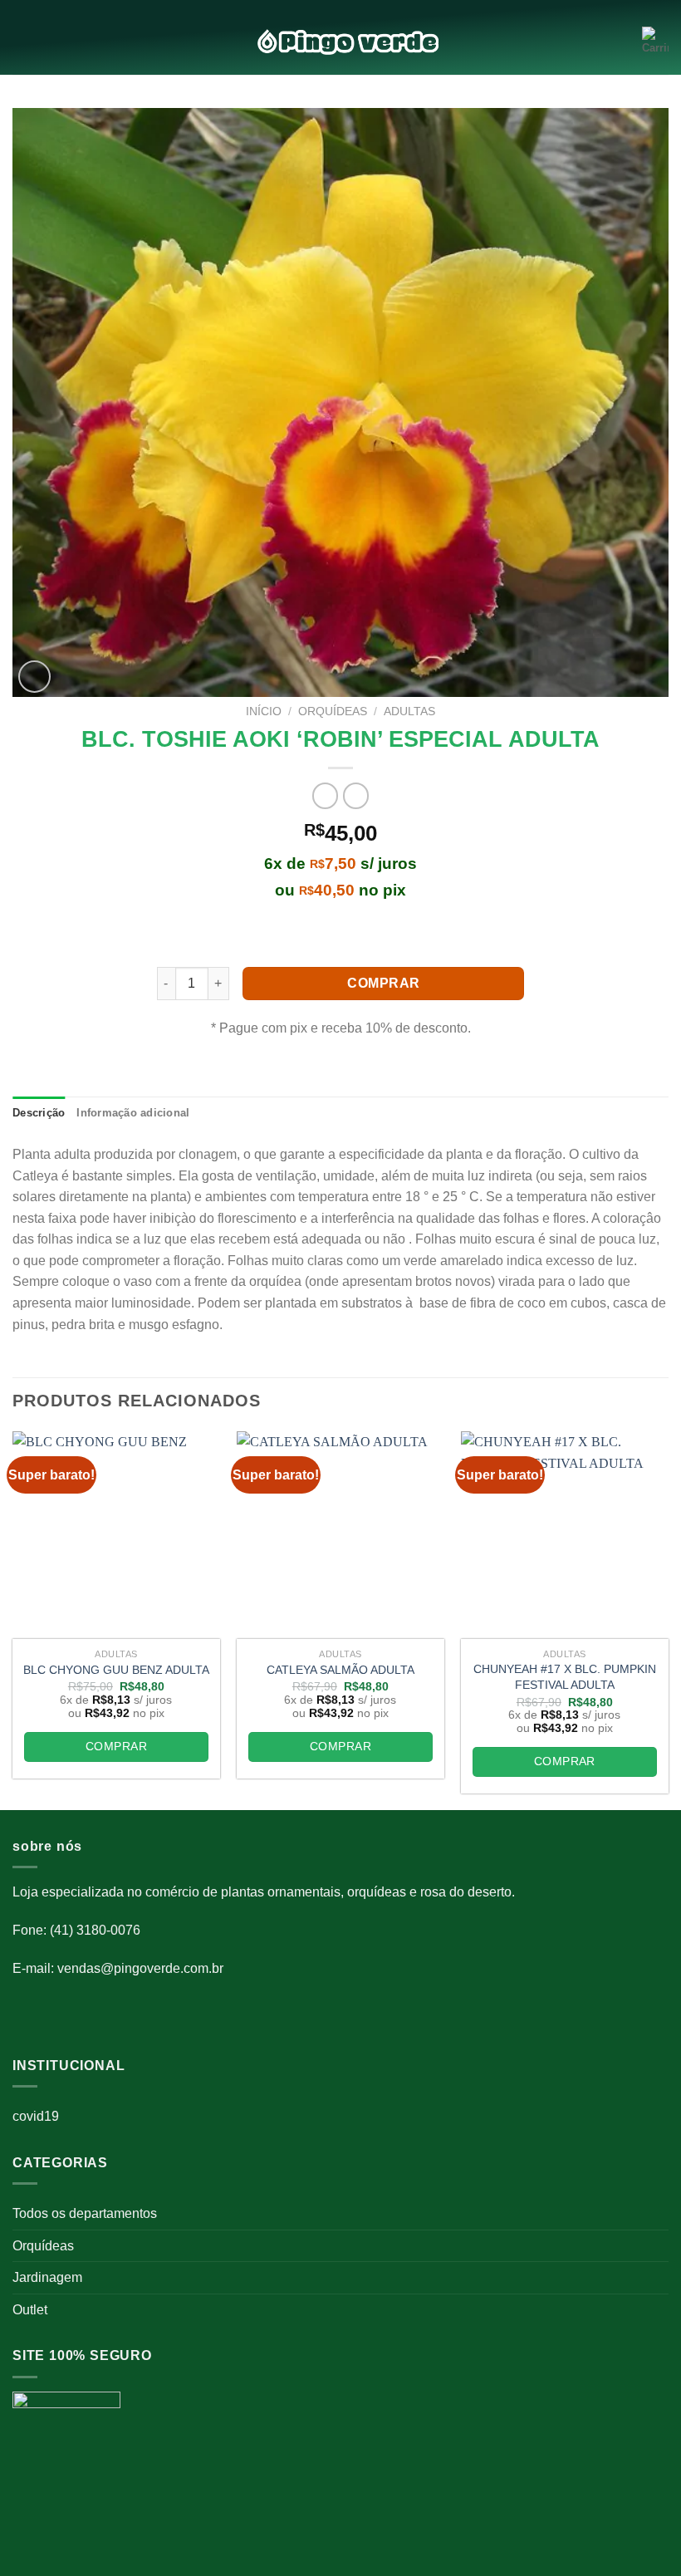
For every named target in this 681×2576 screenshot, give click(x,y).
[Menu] (22, 42)
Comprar (383, 983)
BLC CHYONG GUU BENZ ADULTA (116, 1670)
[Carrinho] (655, 42)
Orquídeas (43, 2246)
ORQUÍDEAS (333, 711)
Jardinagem (47, 2277)
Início (264, 711)
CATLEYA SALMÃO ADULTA (340, 1670)
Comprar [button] (116, 1746)
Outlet (30, 2310)
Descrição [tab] (39, 1113)
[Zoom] (34, 677)
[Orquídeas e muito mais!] (340, 42)
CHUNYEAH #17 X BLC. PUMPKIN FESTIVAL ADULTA (565, 1677)
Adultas (409, 711)
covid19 (36, 2116)
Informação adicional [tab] (133, 1113)
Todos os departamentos (85, 2213)
